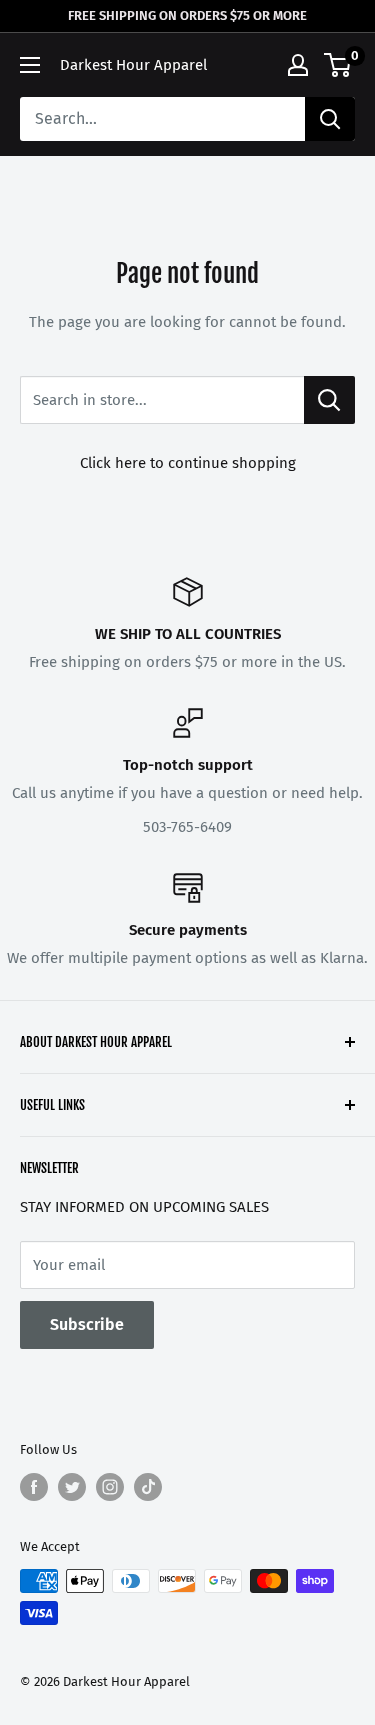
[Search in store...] (329, 400)
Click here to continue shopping (188, 463)
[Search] (330, 119)
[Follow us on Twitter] (72, 1487)
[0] (338, 65)
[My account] (298, 65)
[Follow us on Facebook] (34, 1487)
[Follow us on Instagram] (110, 1487)
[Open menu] (30, 65)
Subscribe (87, 1324)
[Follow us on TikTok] (148, 1487)
